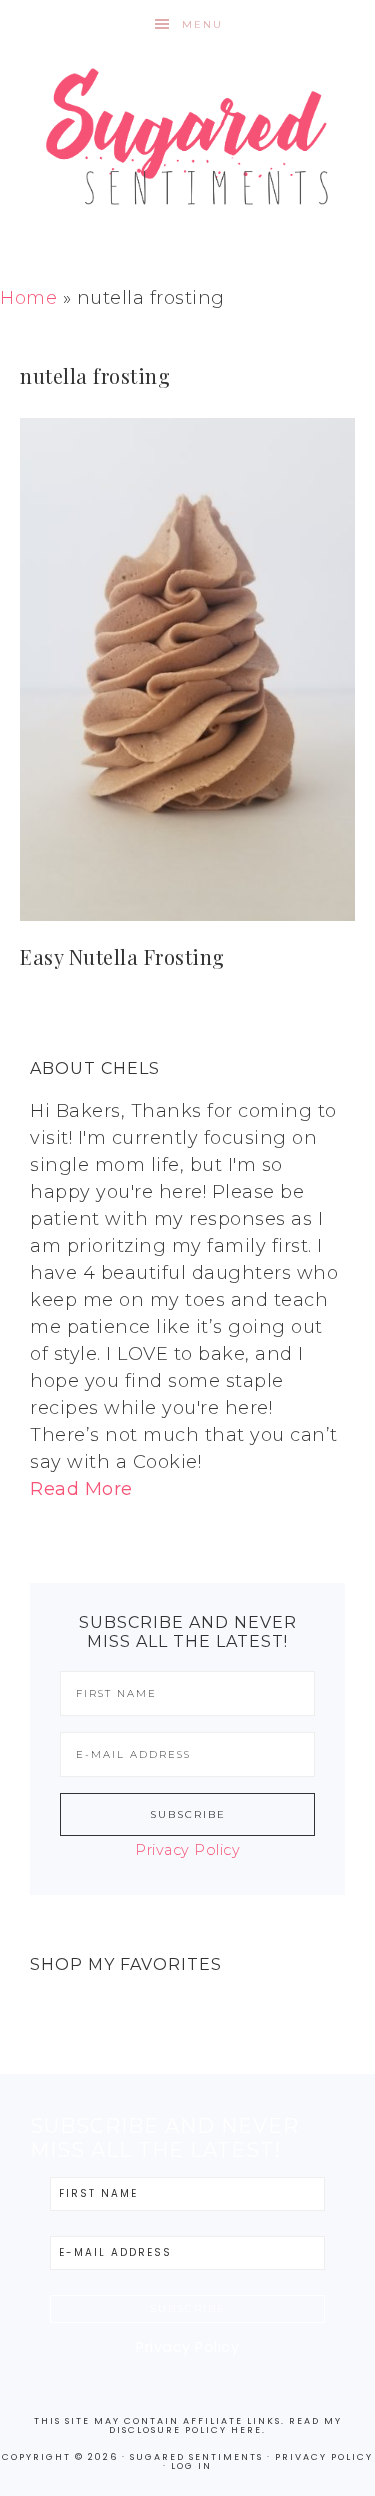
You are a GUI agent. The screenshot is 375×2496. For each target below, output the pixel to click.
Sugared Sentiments (188, 150)
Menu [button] (202, 24)
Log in (191, 2466)
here (246, 2430)
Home (28, 298)
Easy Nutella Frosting (122, 956)
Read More (81, 1489)
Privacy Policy (187, 1850)
